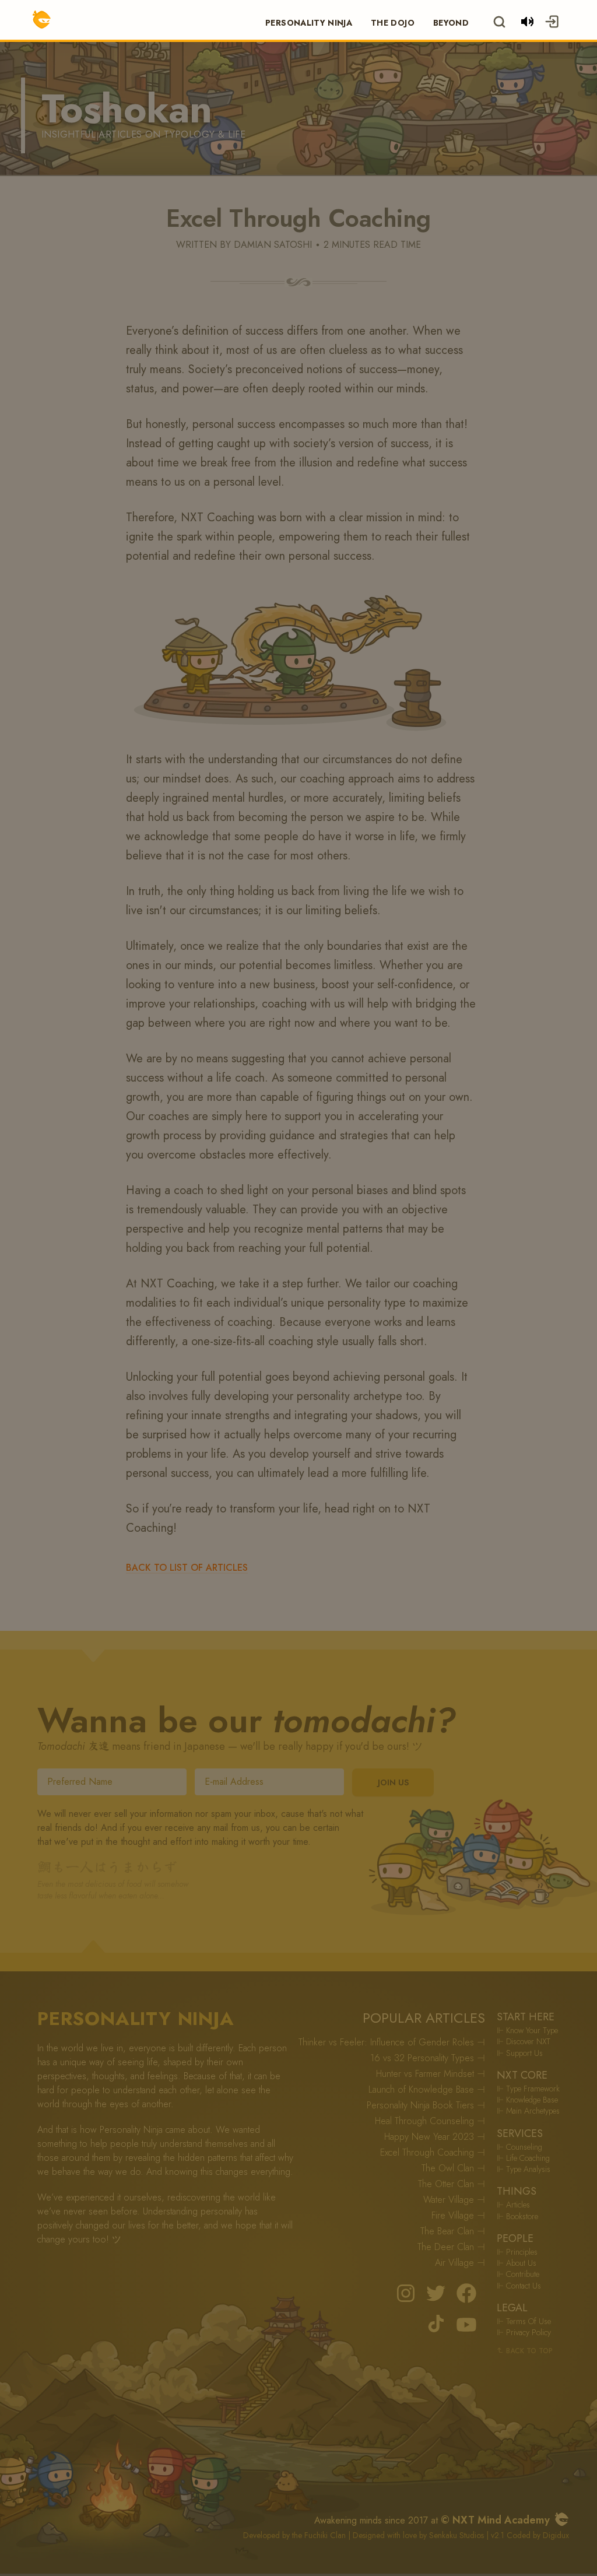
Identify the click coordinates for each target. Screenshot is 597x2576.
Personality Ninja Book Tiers (426, 2105)
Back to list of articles (187, 1568)
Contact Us (519, 2286)
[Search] (499, 22)
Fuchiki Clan (325, 2535)
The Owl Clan (453, 2168)
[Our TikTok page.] (436, 2324)
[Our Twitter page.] (436, 2293)
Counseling (519, 2147)
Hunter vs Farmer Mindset (431, 2074)
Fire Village (458, 2215)
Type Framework (528, 2089)
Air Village (460, 2263)
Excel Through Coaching (433, 2152)
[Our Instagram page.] (406, 2293)
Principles (517, 2252)
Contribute (518, 2274)
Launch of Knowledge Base (427, 2089)
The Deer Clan (451, 2247)
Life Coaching (523, 2158)
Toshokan (127, 109)
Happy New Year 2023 (435, 2137)
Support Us (520, 2053)
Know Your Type (527, 2031)
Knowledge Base (527, 2100)
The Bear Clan (453, 2231)
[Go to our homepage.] (562, 2519)
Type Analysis (524, 2169)
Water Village (454, 2200)
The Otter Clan (452, 2184)
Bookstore (517, 2217)
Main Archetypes (528, 2111)
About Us (517, 2263)
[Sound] (527, 22)
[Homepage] (33, 20)
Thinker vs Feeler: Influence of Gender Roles (392, 2042)
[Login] (564, 20)
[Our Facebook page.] (466, 2293)
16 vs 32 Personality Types (428, 2058)
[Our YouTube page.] (466, 2324)
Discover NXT (524, 2042)
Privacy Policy (524, 2333)
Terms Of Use (524, 2321)
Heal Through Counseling (430, 2121)
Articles (513, 2205)
